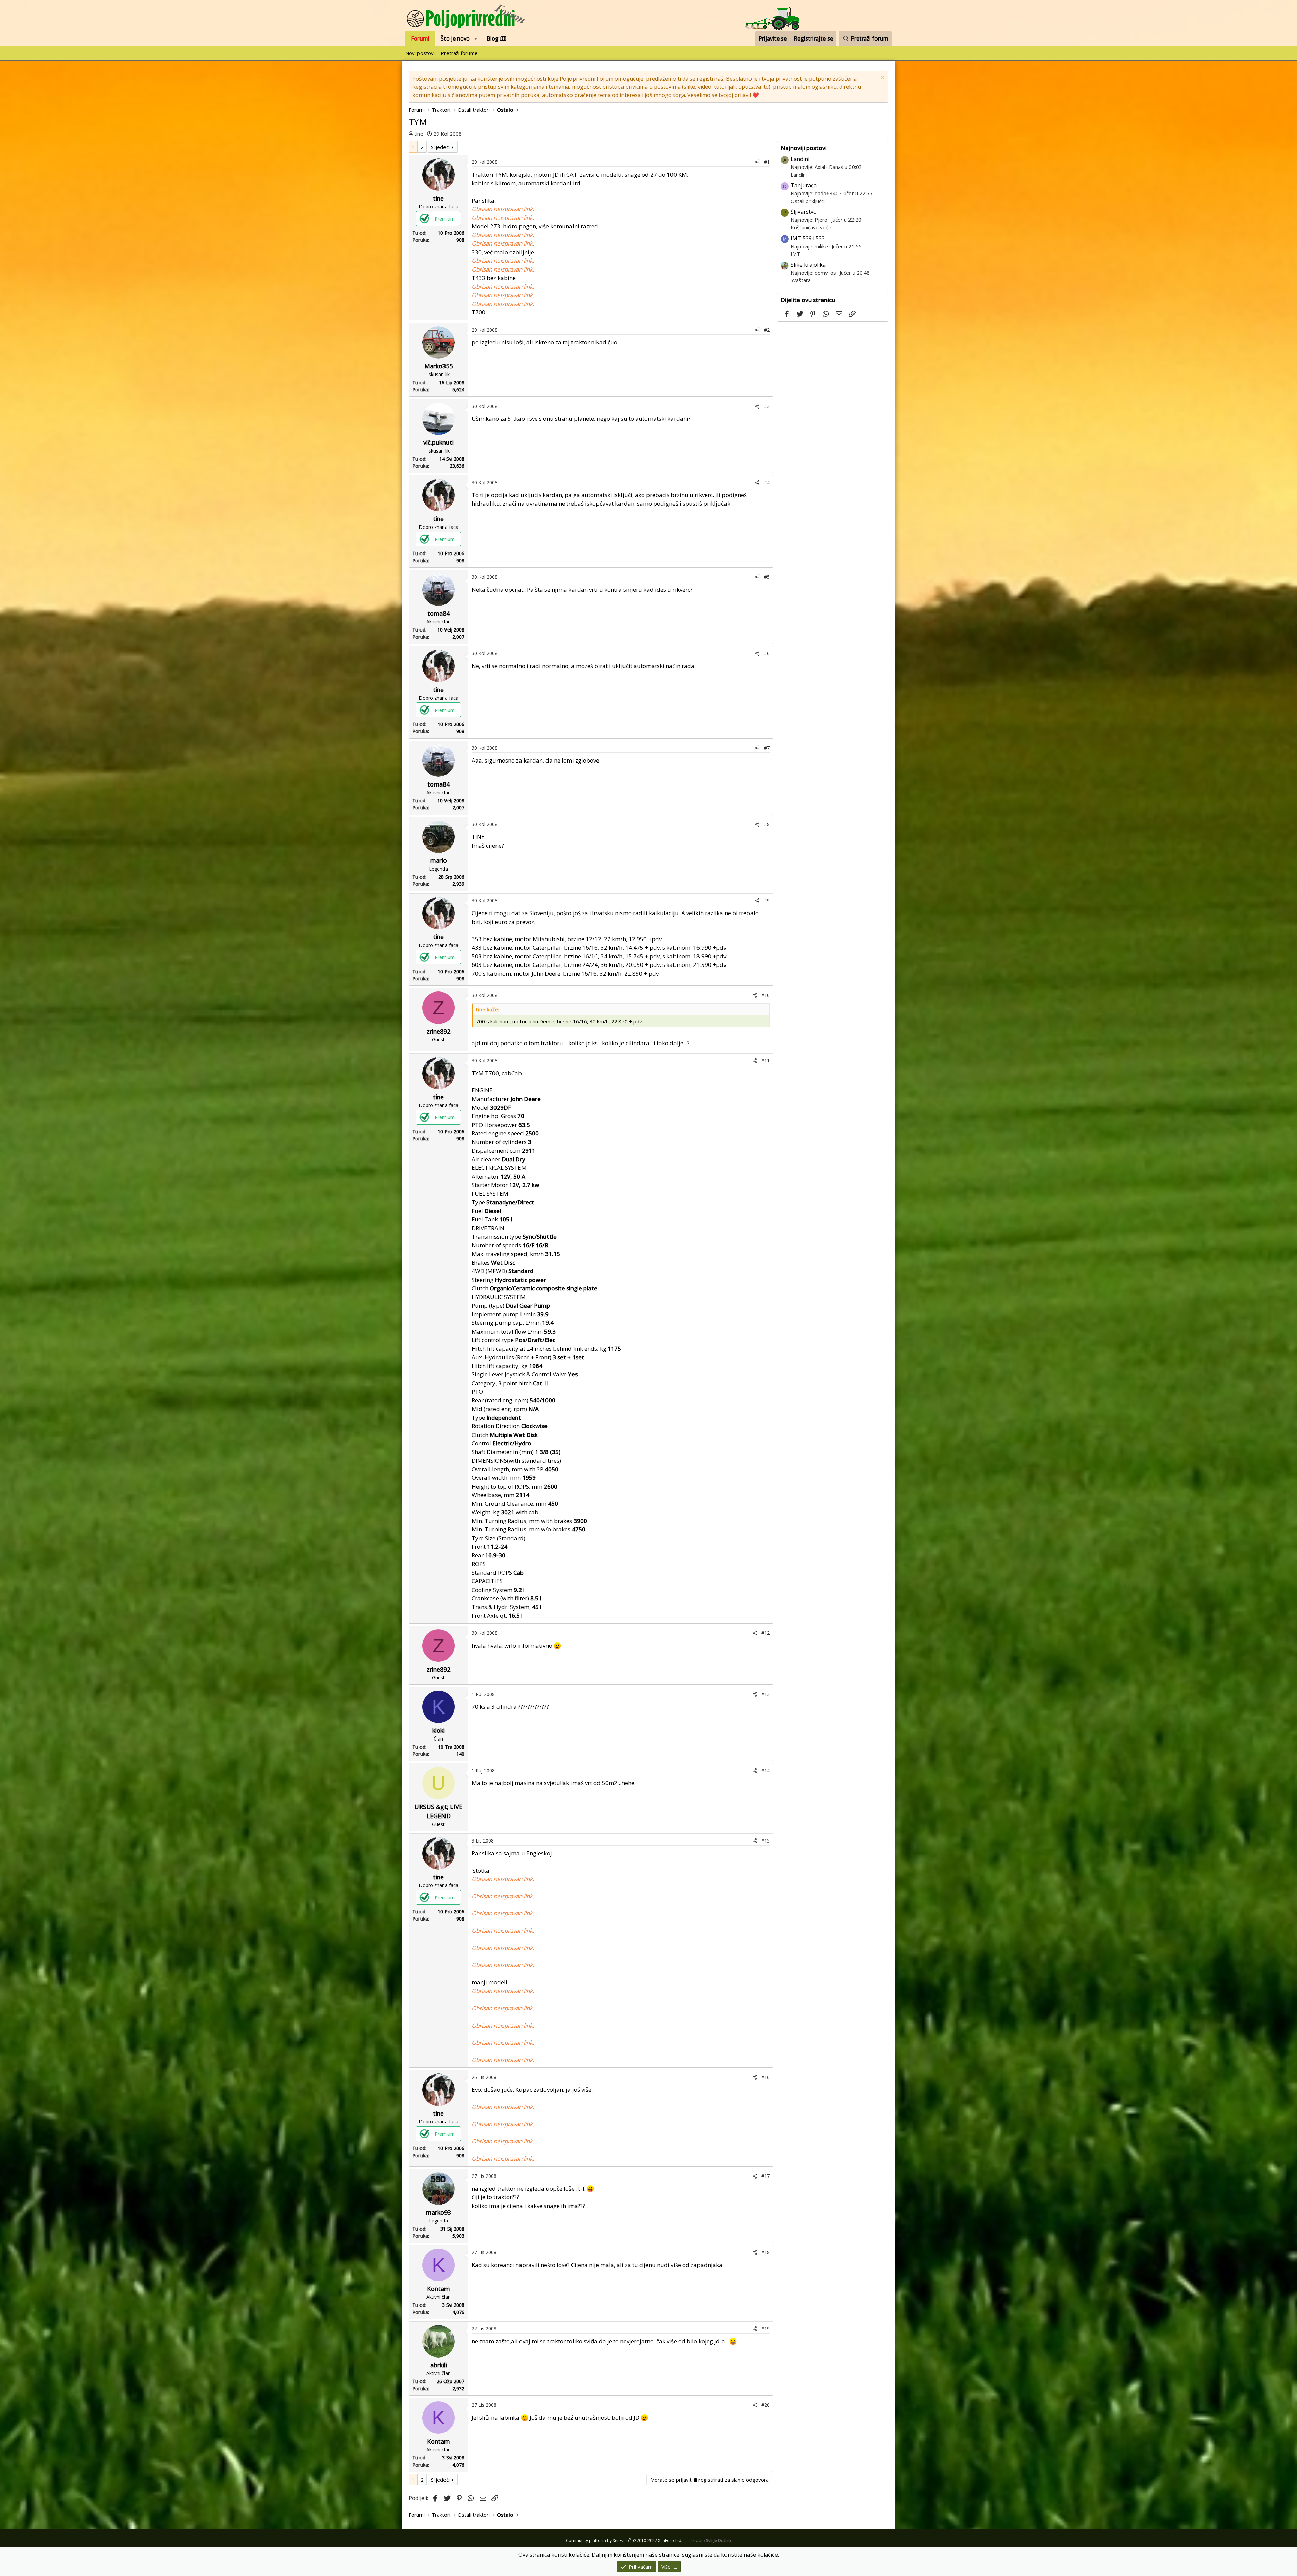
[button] (476, 38)
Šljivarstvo (804, 212)
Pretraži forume (459, 53)
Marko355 (438, 366)
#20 (766, 2405)
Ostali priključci (808, 201)
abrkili (439, 2365)
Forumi (420, 38)
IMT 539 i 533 (808, 238)
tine (419, 134)
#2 (767, 330)
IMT (795, 254)
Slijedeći (440, 147)
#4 (767, 482)
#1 (767, 162)
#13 (766, 1694)
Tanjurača (804, 185)
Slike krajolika (808, 265)
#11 (766, 1061)
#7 (767, 748)
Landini (800, 159)
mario (439, 860)
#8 (767, 824)
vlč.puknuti (438, 442)
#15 (766, 1841)
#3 (767, 406)
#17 (766, 2176)
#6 (767, 653)
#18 (766, 2252)
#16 (766, 2077)
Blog (493, 38)
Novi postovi (420, 53)
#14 (766, 1770)
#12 (766, 1633)
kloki (439, 1730)
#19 (766, 2329)
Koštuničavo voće (811, 227)
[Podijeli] (757, 162)
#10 (766, 995)
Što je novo (455, 38)
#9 (767, 900)
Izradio (711, 2540)
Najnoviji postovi (804, 148)
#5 (767, 577)
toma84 (438, 613)
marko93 (438, 2212)
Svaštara (801, 280)
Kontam (438, 2289)
